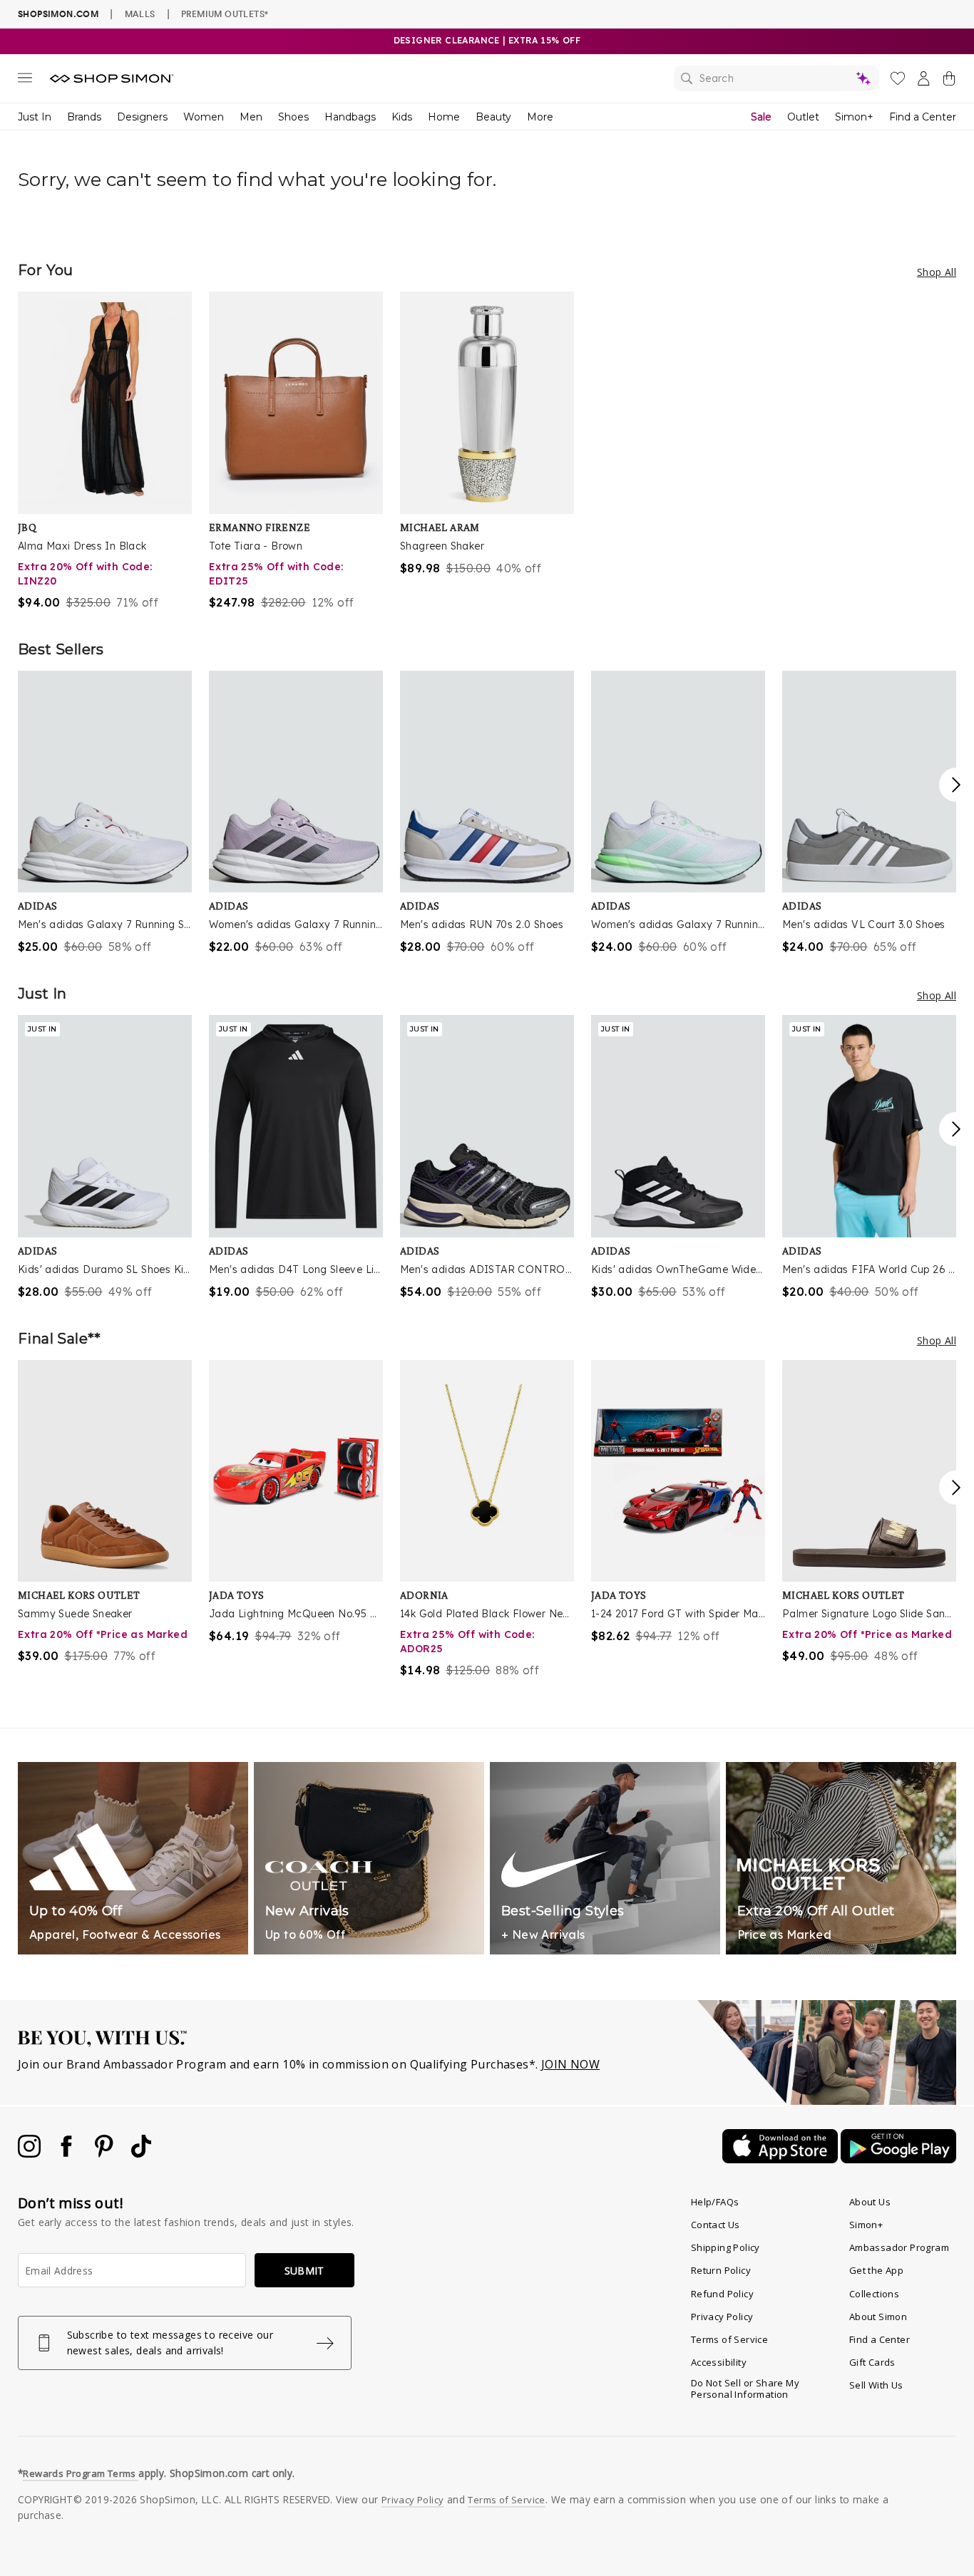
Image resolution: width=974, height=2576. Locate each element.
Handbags (350, 117)
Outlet (803, 117)
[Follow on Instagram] (31, 2153)
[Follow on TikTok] (141, 2153)
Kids (402, 117)
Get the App (876, 2270)
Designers (142, 117)
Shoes (293, 117)
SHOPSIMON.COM (58, 14)
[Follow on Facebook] (68, 2153)
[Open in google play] (898, 2159)
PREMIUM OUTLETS (225, 14)
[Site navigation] (25, 81)
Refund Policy (722, 2294)
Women (204, 117)
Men (251, 117)
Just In (35, 117)
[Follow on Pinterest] (106, 2153)
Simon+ (854, 117)
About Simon (878, 2317)
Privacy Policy (722, 2317)
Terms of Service (729, 2339)
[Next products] (956, 785)
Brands (84, 117)
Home (444, 117)
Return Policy (721, 2270)
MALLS (140, 14)
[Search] (776, 78)
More (540, 117)
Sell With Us (876, 2385)
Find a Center (923, 117)
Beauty (493, 117)
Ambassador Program (899, 2247)
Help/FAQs (715, 2202)
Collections (874, 2294)
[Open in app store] (781, 2159)
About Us (870, 2202)
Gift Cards (872, 2362)
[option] (105, 451)
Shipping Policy (726, 2247)
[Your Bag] (949, 81)
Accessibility (719, 2362)
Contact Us (716, 2225)
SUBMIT (304, 2271)
